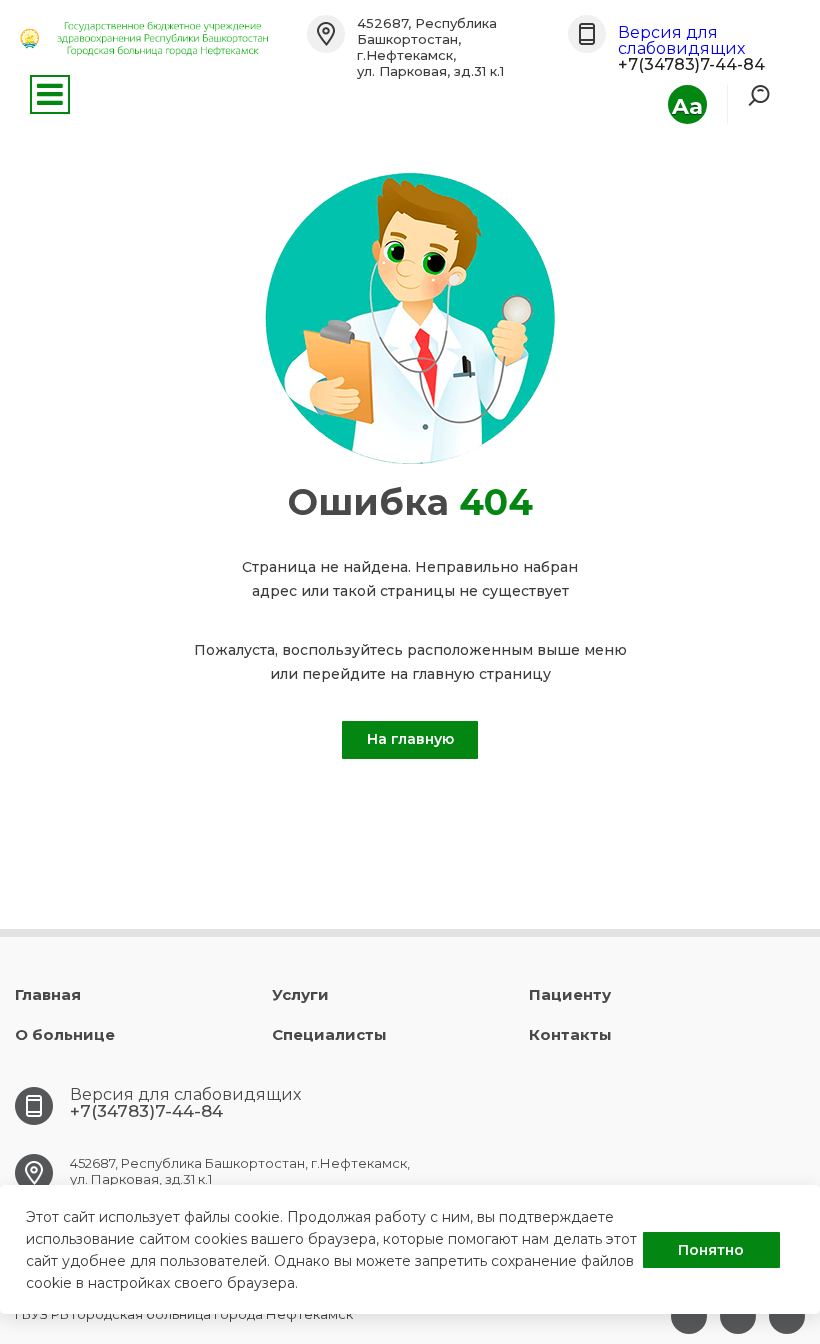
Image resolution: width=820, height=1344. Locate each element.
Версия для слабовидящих (681, 40)
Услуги (300, 994)
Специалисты (329, 1034)
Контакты (570, 1034)
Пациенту (570, 994)
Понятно (711, 1250)
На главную (410, 739)
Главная (48, 994)
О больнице (65, 1034)
